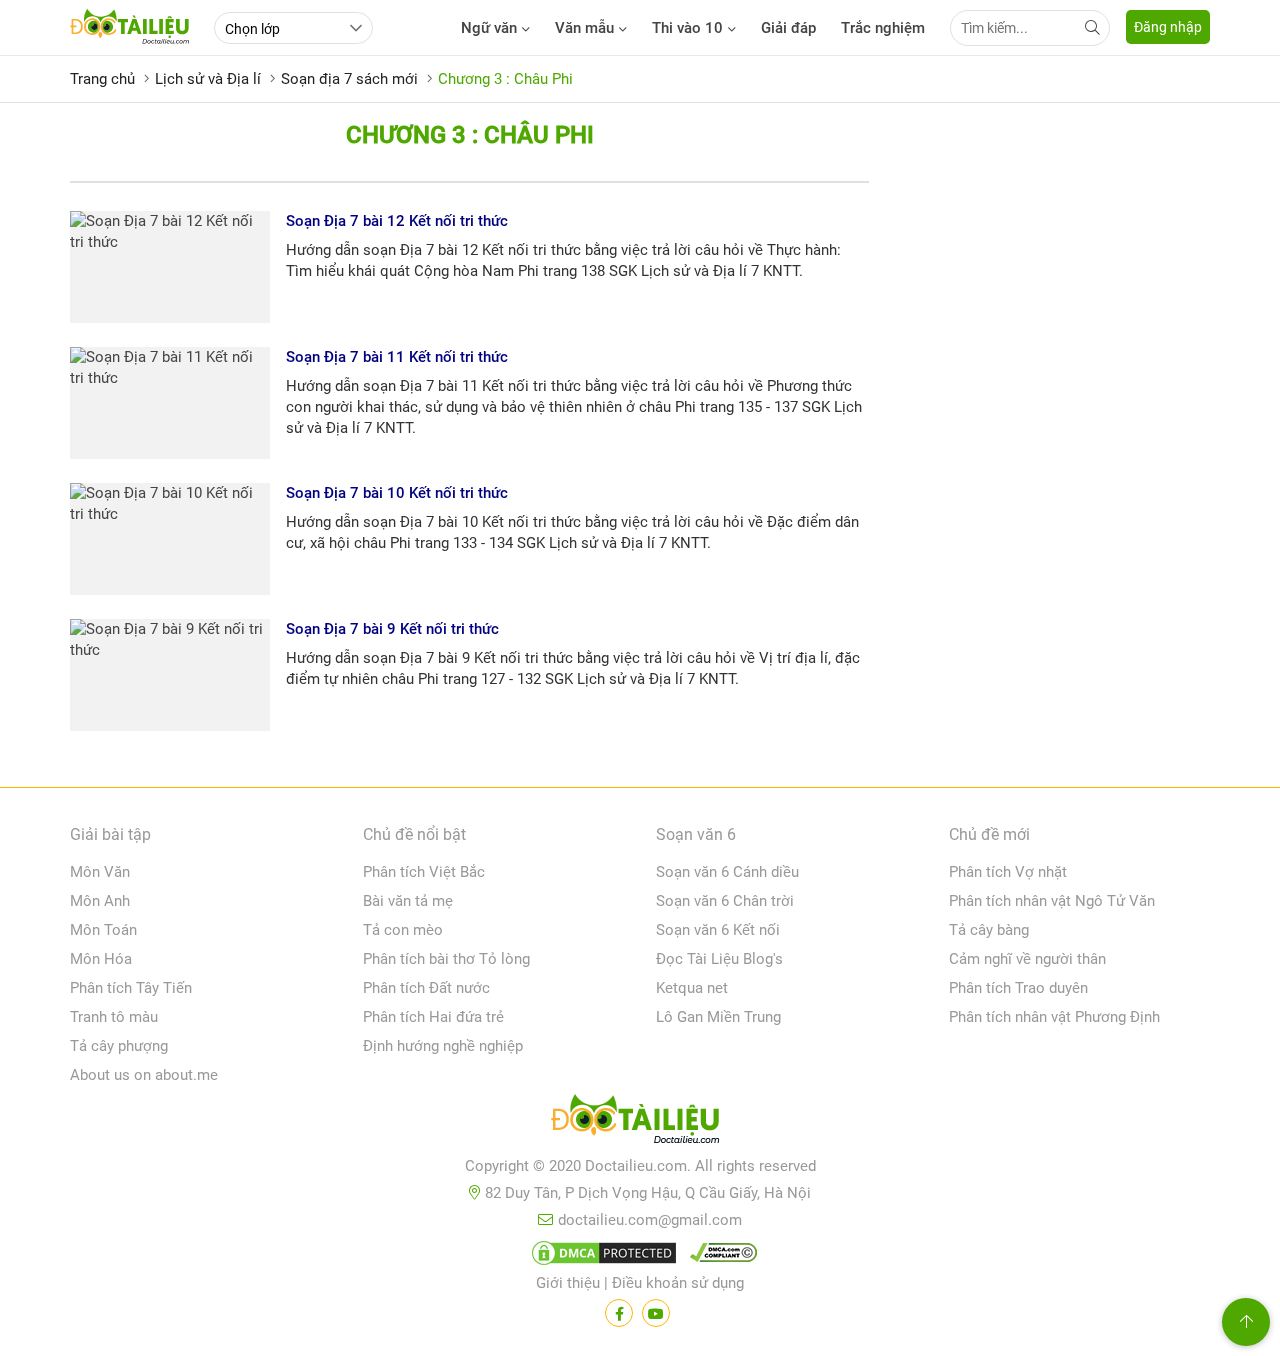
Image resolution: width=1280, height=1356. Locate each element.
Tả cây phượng (119, 1046)
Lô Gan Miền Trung (718, 1017)
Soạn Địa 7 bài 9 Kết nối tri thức (392, 629)
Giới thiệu (568, 1283)
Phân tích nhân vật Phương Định (1054, 1017)
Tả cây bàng (989, 930)
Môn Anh (100, 901)
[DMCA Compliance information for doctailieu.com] (719, 1257)
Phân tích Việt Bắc (424, 872)
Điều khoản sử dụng (678, 1283)
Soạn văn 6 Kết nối (718, 930)
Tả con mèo (403, 930)
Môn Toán (103, 930)
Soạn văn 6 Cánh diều (727, 872)
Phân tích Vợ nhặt (1008, 872)
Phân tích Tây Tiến (131, 988)
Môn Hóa (101, 959)
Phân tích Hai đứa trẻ (433, 1017)
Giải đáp (788, 28)
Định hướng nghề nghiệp (443, 1046)
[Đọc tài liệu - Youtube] (656, 1313)
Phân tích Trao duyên (1018, 988)
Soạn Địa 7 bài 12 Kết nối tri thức (397, 221)
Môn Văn (100, 872)
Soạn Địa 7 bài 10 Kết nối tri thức (397, 493)
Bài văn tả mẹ (408, 901)
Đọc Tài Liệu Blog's (719, 959)
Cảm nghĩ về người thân (1027, 959)
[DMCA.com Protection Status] (601, 1257)
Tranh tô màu (114, 1017)
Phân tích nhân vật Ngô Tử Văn (1052, 901)
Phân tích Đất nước (426, 988)
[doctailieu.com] (640, 1123)
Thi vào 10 (687, 28)
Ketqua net (692, 988)
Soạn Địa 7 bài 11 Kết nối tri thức (397, 357)
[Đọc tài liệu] (619, 1313)
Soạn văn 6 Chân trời (725, 901)
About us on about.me (144, 1075)
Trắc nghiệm (883, 28)
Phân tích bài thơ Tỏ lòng (446, 959)
